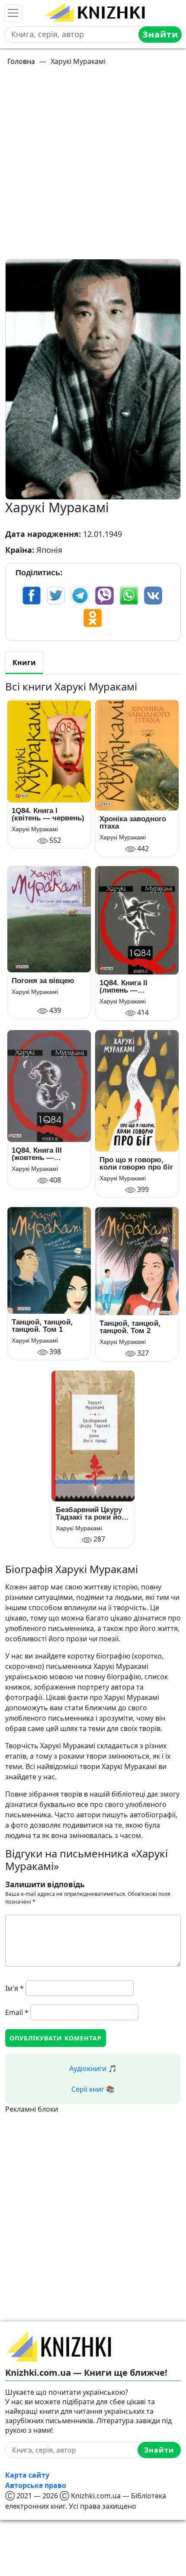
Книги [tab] (24, 662)
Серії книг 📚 (93, 2089)
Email (17, 2012)
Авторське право (36, 2485)
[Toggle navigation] (13, 13)
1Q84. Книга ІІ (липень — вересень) (123, 987)
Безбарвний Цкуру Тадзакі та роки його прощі (92, 1513)
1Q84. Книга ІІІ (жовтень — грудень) (37, 1154)
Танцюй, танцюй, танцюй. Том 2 (130, 1327)
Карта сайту (27, 2475)
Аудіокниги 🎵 (93, 2068)
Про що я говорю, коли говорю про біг (136, 1163)
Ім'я (14, 1988)
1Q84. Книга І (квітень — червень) (48, 814)
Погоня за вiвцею (43, 981)
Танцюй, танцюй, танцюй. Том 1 (42, 1326)
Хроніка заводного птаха (133, 823)
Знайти (160, 34)
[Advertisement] (93, 166)
